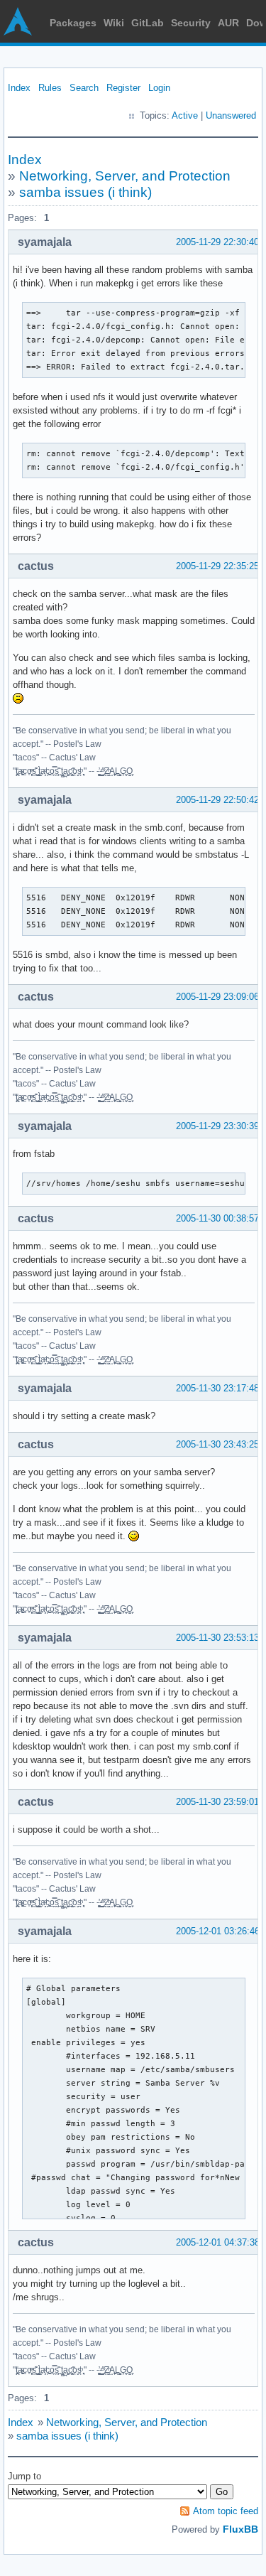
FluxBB (240, 2529)
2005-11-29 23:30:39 (217, 1126)
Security (191, 23)
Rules (50, 88)
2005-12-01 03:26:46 (218, 1931)
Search (84, 88)
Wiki (114, 23)
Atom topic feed (226, 2511)
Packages (73, 23)
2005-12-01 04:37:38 (218, 2242)
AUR (228, 23)
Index (19, 88)
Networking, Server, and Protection (125, 176)
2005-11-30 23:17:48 (217, 1388)
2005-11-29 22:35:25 (217, 566)
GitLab (148, 23)
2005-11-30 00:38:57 (217, 1218)
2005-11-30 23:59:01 (217, 1802)
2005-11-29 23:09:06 (217, 997)
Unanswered (231, 115)
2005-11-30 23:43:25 (217, 1444)
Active (185, 115)
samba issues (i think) (85, 192)
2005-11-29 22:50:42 (217, 800)
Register (123, 88)
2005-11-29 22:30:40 (217, 242)
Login (159, 88)
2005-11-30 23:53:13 (217, 1638)
